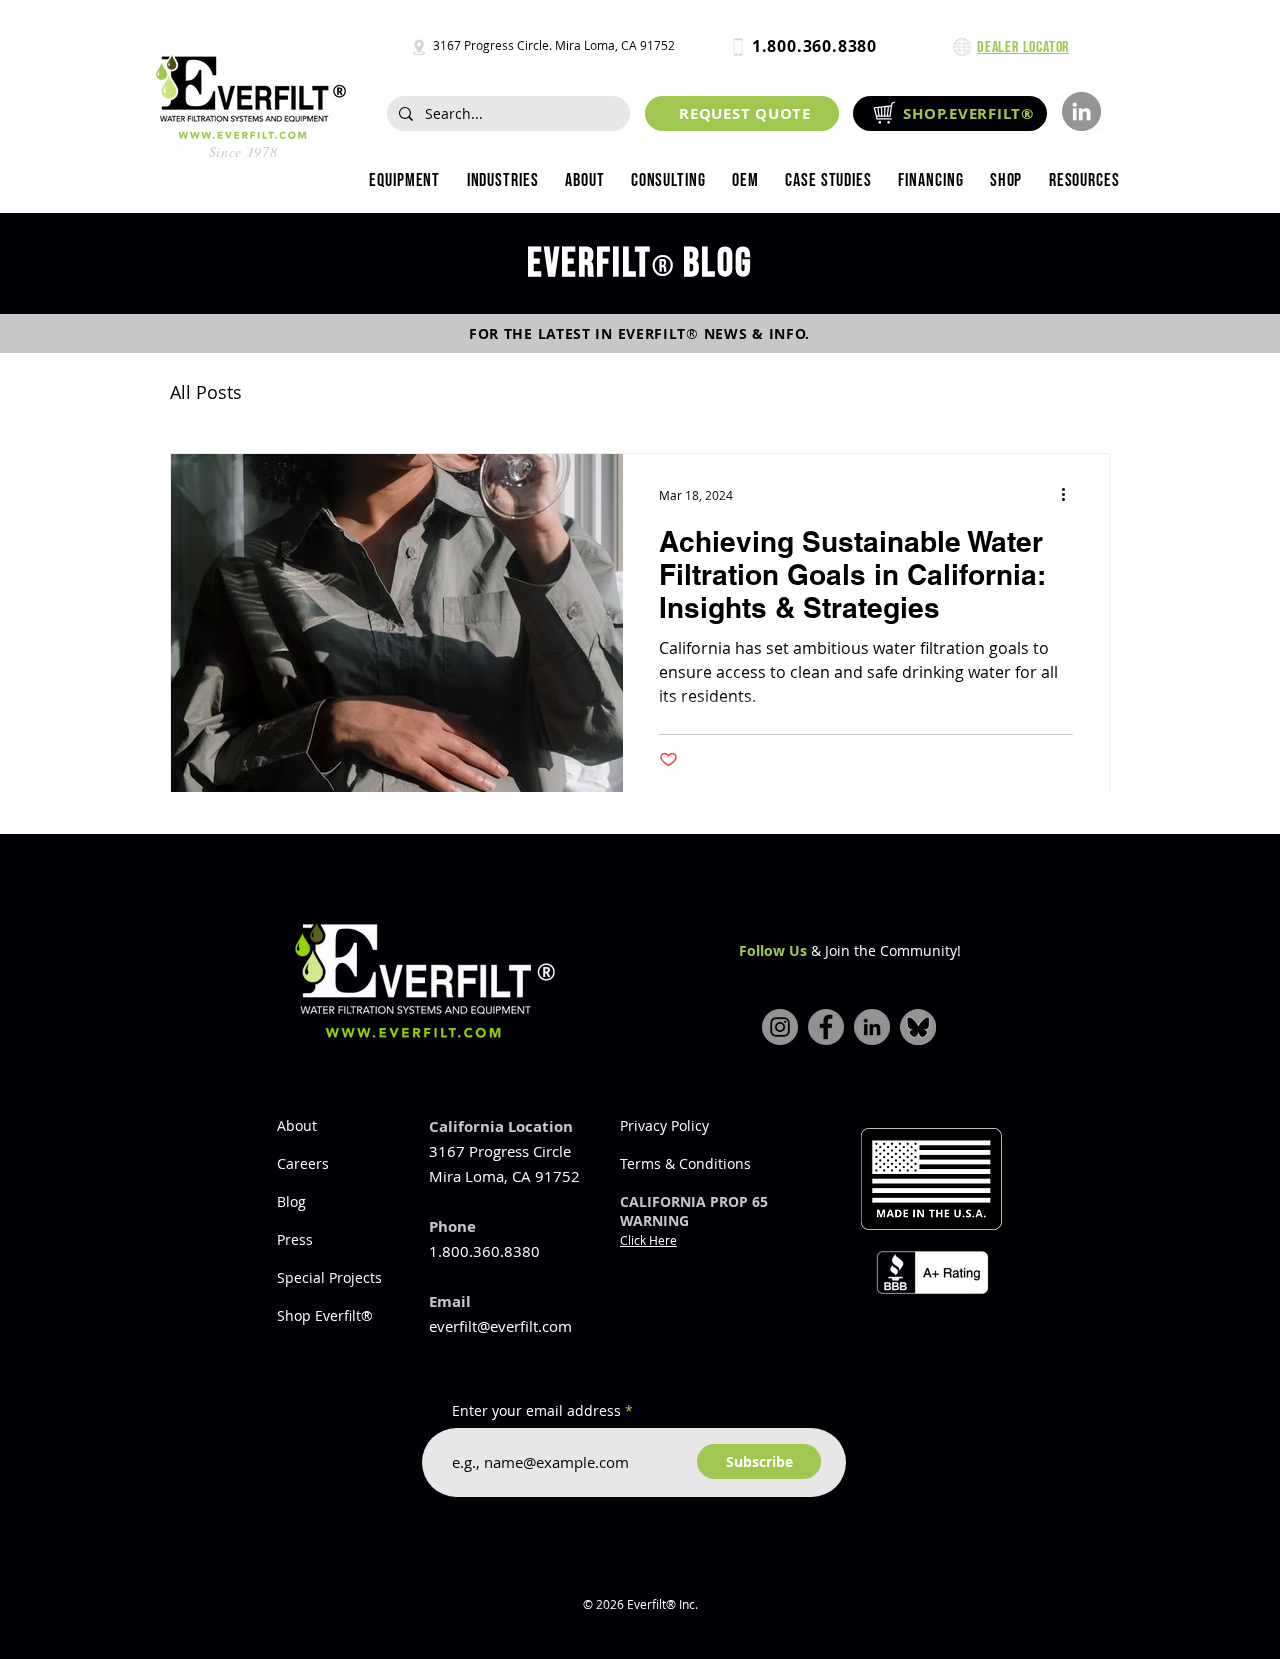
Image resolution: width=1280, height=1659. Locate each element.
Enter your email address (536, 1411)
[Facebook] (826, 1027)
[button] (502, 181)
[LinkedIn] (1081, 111)
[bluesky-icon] (918, 1027)
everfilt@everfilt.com (500, 1326)
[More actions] (1070, 495)
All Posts (206, 392)
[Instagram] (780, 1027)
